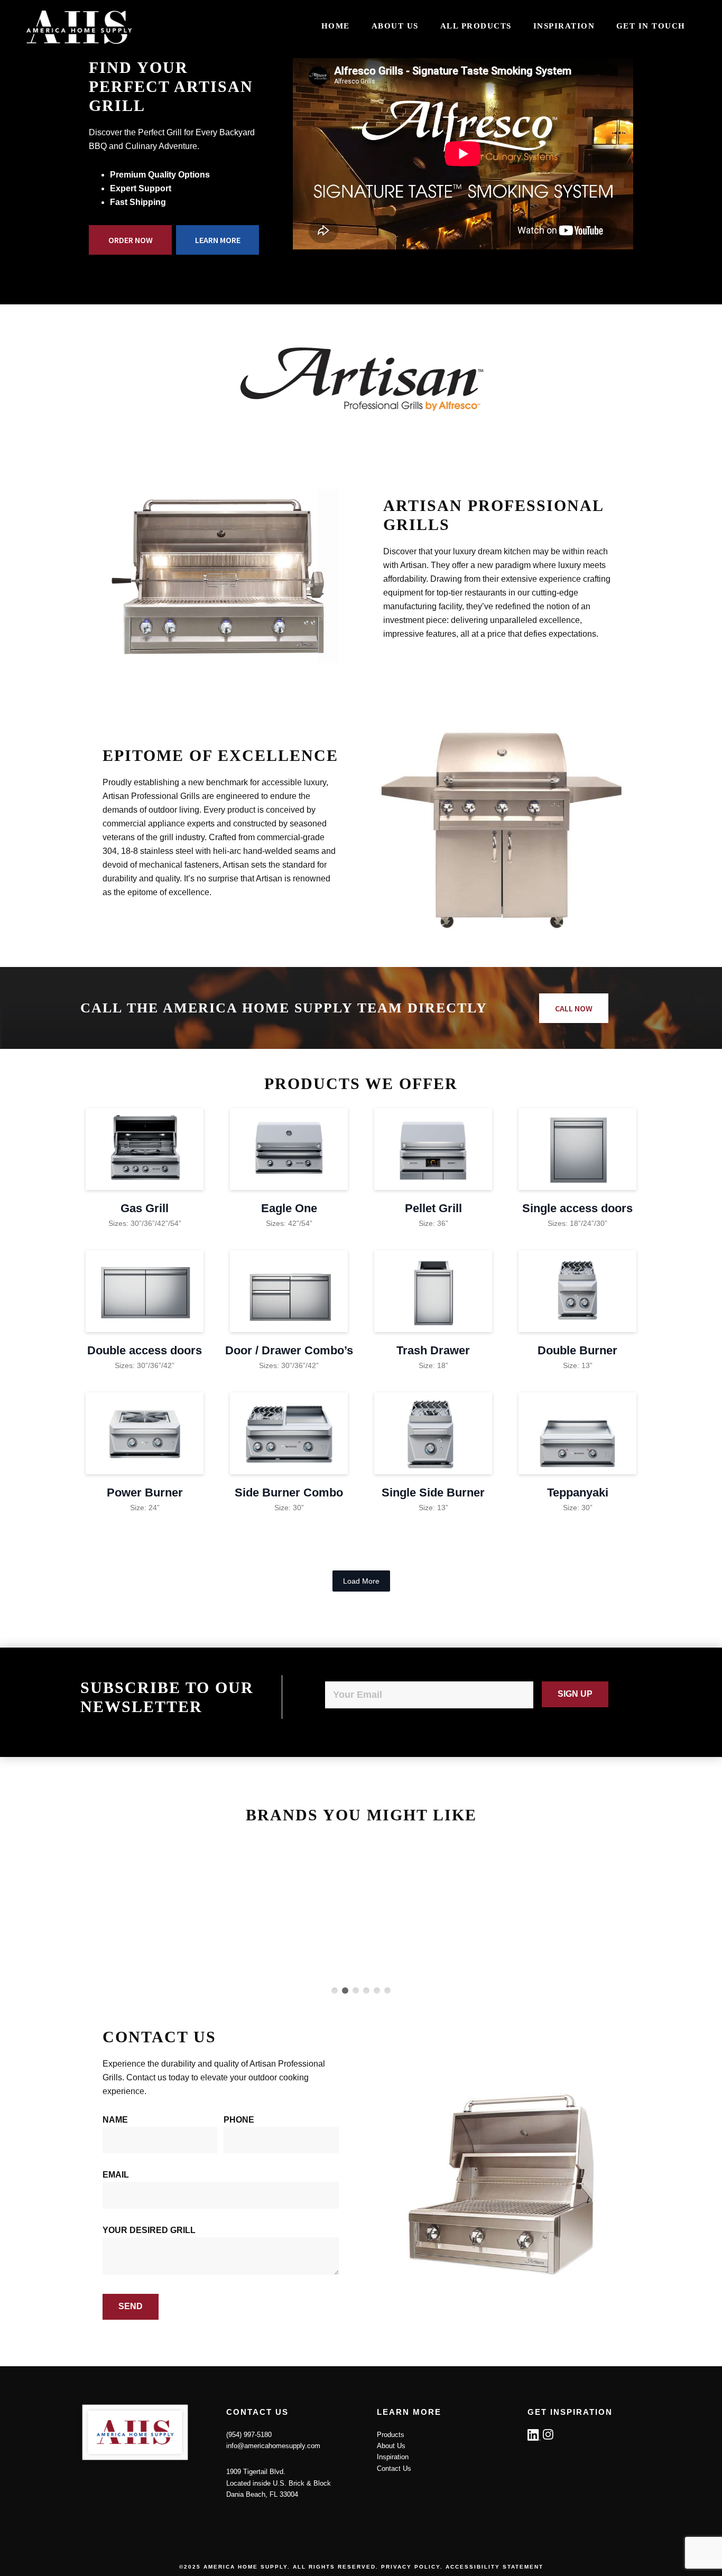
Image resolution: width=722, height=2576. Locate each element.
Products (391, 2435)
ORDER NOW (131, 240)
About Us (391, 2446)
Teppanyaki (578, 1492)
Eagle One (289, 1208)
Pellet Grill (433, 1208)
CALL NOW (574, 1008)
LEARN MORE (218, 240)
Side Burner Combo (289, 1492)
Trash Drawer (433, 1350)
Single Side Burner (433, 1492)
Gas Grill (145, 1208)
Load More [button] (361, 1581)
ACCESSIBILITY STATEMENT (494, 2567)
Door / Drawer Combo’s (289, 1350)
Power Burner (145, 1492)
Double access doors (145, 1350)
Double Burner (577, 1350)
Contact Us (394, 2468)
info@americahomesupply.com (273, 2446)
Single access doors (577, 1208)
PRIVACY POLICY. (412, 2567)
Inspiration (393, 2457)
